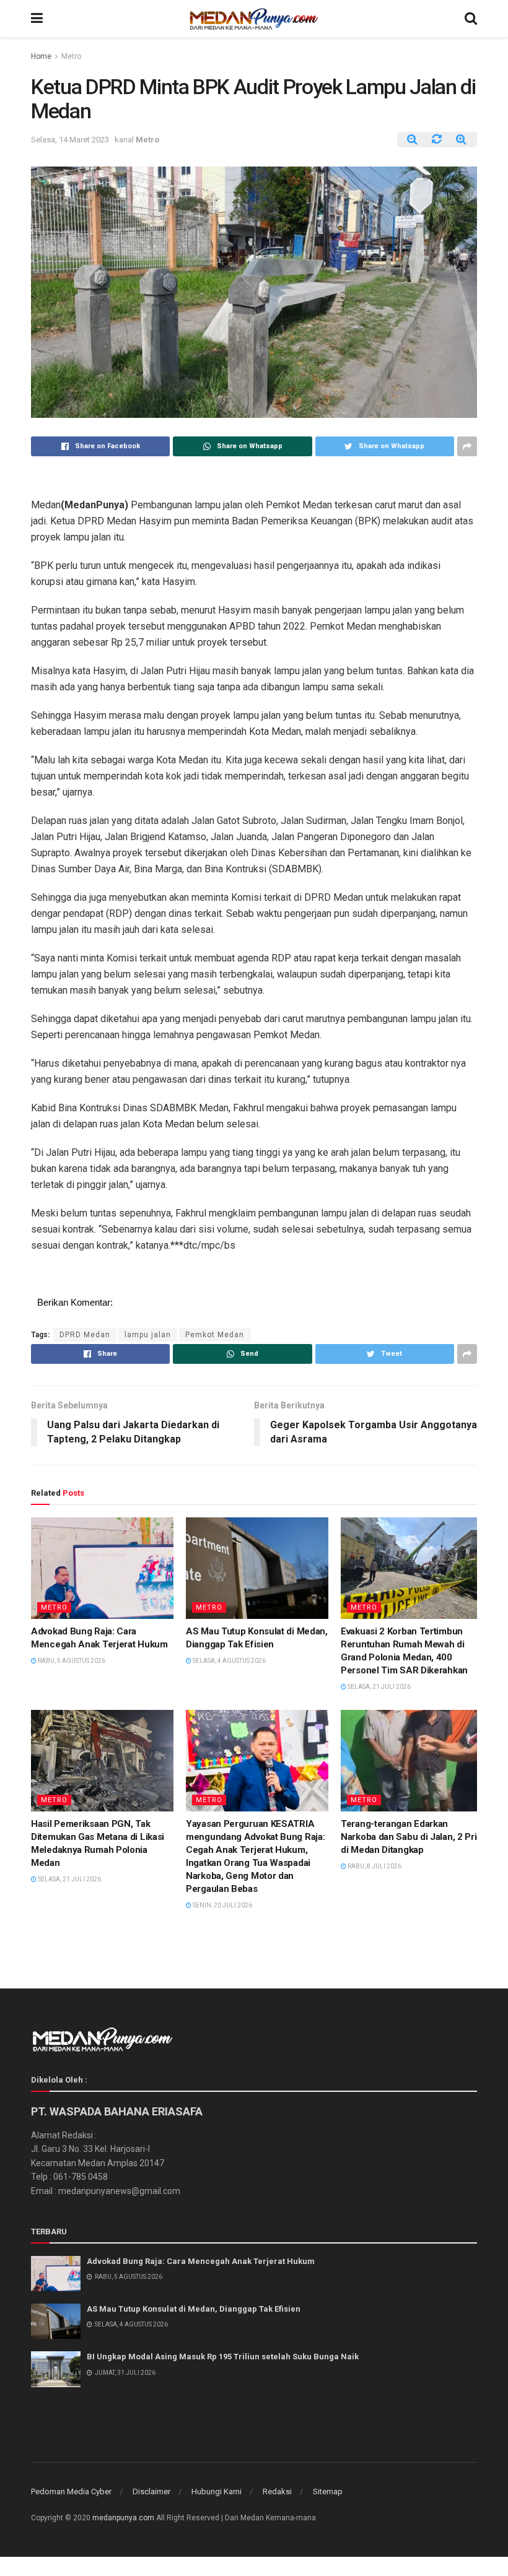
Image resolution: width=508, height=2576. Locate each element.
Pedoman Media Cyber (71, 2491)
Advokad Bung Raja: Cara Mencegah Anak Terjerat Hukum (201, 2261)
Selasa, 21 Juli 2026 (379, 1687)
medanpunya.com (123, 2518)
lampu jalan (148, 1335)
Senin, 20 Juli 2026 (222, 1905)
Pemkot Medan (215, 1335)
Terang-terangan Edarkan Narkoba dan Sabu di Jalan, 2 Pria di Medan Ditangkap (411, 1837)
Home (41, 56)
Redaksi (277, 2491)
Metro (71, 56)
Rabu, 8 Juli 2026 (374, 1866)
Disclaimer (151, 2491)
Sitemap (328, 2491)
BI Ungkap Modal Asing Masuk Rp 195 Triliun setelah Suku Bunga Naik (223, 2357)
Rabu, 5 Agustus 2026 (71, 1661)
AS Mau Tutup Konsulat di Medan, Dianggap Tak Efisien (194, 2309)
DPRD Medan (85, 1335)
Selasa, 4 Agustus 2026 (229, 1661)
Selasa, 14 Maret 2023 (70, 140)
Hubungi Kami (217, 2491)
